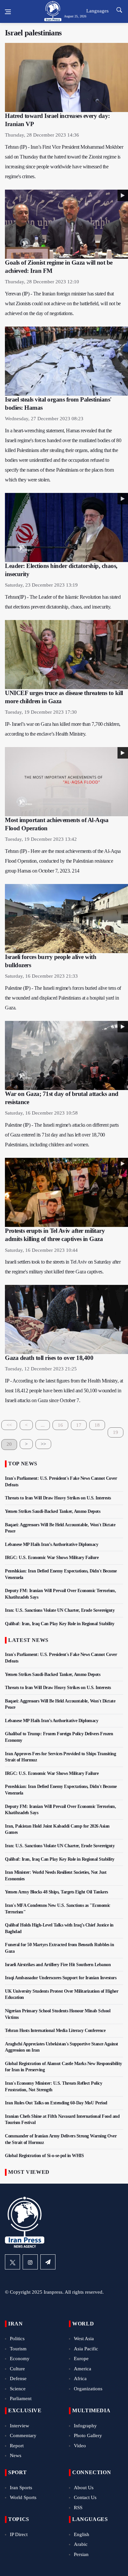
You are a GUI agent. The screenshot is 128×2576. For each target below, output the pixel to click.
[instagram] (30, 2262)
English (82, 2534)
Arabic (81, 2544)
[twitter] (12, 2262)
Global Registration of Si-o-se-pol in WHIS (44, 2156)
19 (116, 1432)
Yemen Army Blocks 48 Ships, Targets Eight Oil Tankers (56, 1892)
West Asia (84, 2339)
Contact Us (85, 2497)
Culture (17, 2369)
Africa (80, 2379)
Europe (81, 2359)
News (16, 2455)
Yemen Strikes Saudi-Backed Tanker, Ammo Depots (53, 1511)
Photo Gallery (88, 2435)
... (43, 1425)
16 (60, 1425)
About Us (84, 2488)
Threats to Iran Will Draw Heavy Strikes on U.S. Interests (58, 1498)
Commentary (23, 2435)
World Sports (23, 2497)
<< (9, 1425)
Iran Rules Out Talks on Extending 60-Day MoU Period (56, 2103)
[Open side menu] (8, 12)
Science (18, 2389)
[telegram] (48, 2262)
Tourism (18, 2349)
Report (17, 2446)
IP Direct (19, 2534)
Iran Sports (21, 2488)
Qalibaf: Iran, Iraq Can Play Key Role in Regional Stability (60, 1624)
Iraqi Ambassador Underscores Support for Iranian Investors (61, 1978)
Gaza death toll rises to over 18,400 (49, 1358)
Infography (85, 2426)
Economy (20, 2359)
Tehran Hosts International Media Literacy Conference (55, 2031)
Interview (20, 2426)
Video (80, 2446)
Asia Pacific (86, 2349)
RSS (78, 2508)
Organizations (88, 2389)
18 (97, 1425)
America (83, 2369)
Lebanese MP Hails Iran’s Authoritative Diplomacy (52, 1544)
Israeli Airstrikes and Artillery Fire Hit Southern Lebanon (58, 1965)
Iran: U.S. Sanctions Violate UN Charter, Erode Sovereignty (60, 1610)
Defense (18, 2379)
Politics (17, 2339)
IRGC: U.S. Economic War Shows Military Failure (52, 1558)
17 (79, 1425)
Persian (81, 2554)
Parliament (21, 2398)
